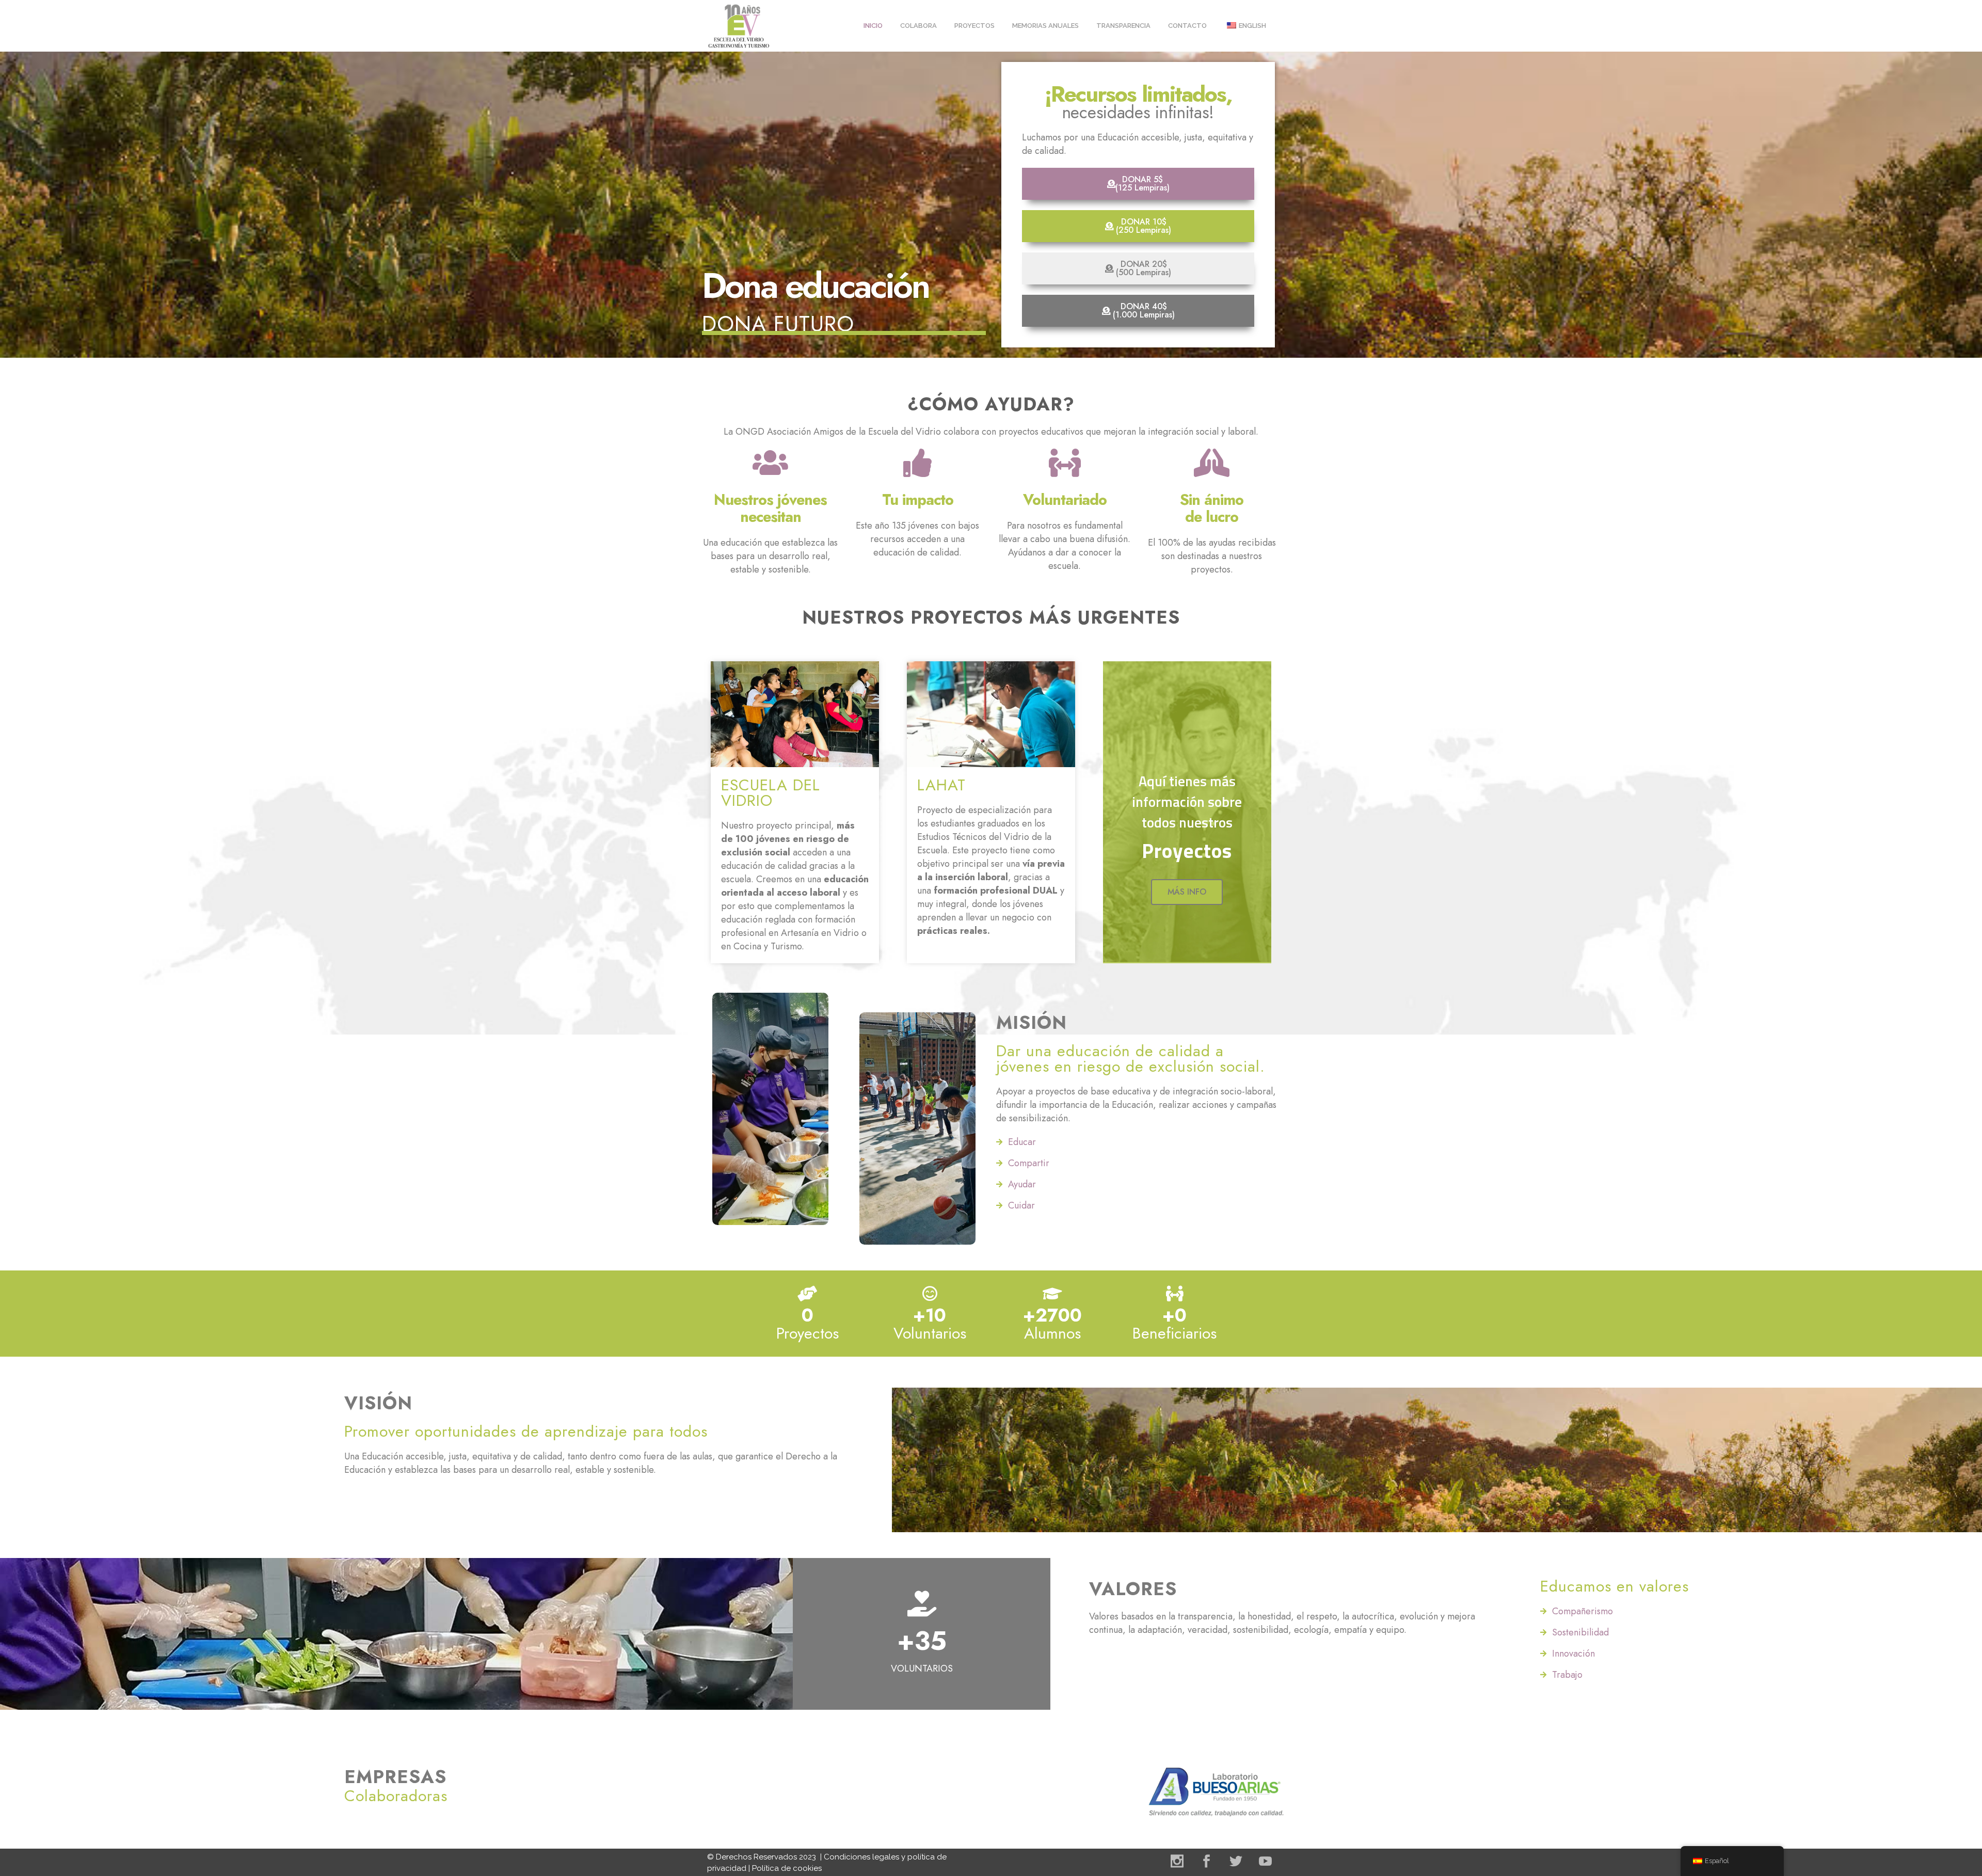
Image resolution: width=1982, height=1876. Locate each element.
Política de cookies (787, 1868)
